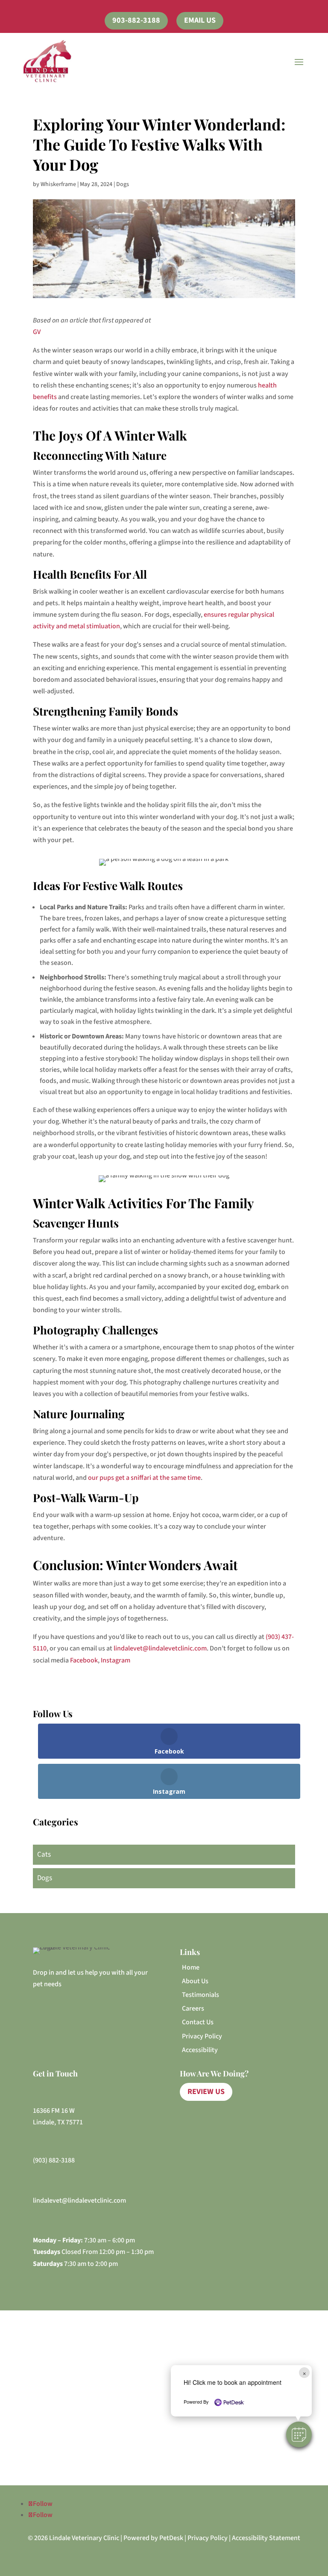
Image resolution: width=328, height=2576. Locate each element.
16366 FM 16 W (54, 2111)
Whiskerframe (58, 184)
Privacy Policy (208, 2538)
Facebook (84, 1660)
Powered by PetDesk (153, 2538)
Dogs (123, 184)
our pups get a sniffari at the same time (144, 1478)
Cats (44, 1854)
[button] (299, 2434)
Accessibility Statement (266, 2538)
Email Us (200, 20)
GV (37, 332)
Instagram (116, 1660)
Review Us (206, 2092)
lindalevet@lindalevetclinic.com (160, 1648)
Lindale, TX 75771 (58, 2122)
